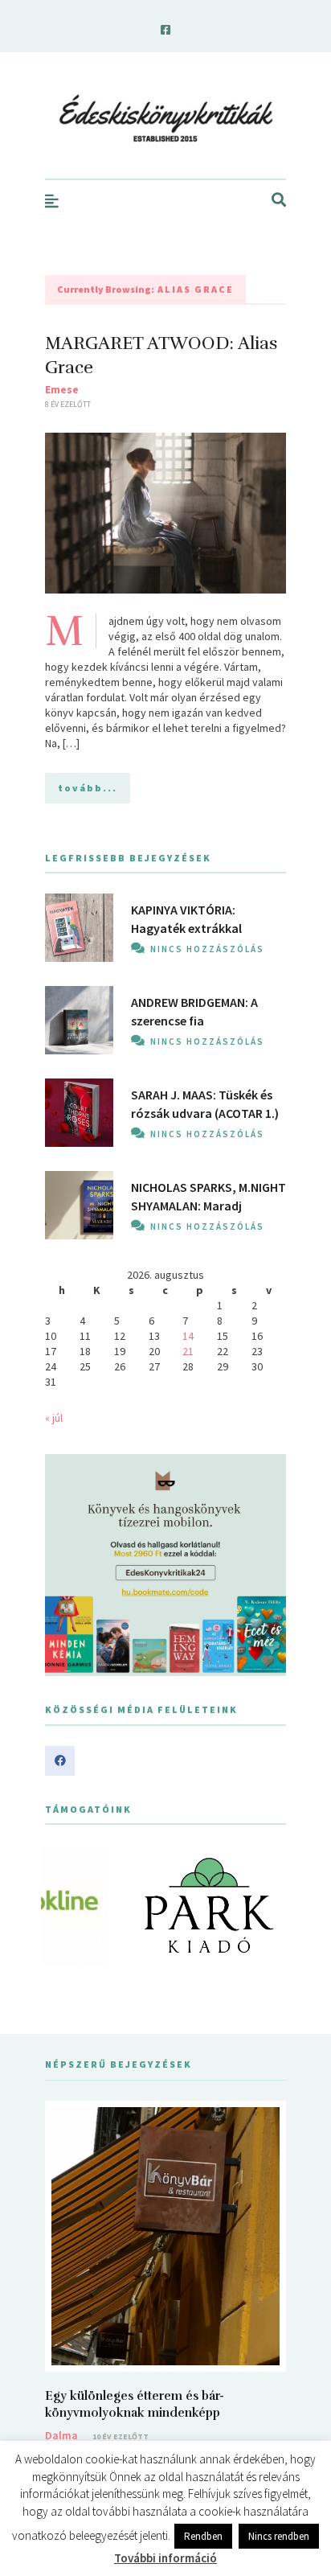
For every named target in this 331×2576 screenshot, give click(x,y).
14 (188, 1336)
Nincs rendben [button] (279, 2536)
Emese (62, 389)
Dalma (61, 2435)
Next (265, 1905)
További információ (165, 2558)
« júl (54, 1418)
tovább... (88, 788)
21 (188, 1351)
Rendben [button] (203, 2536)
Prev (66, 1905)
